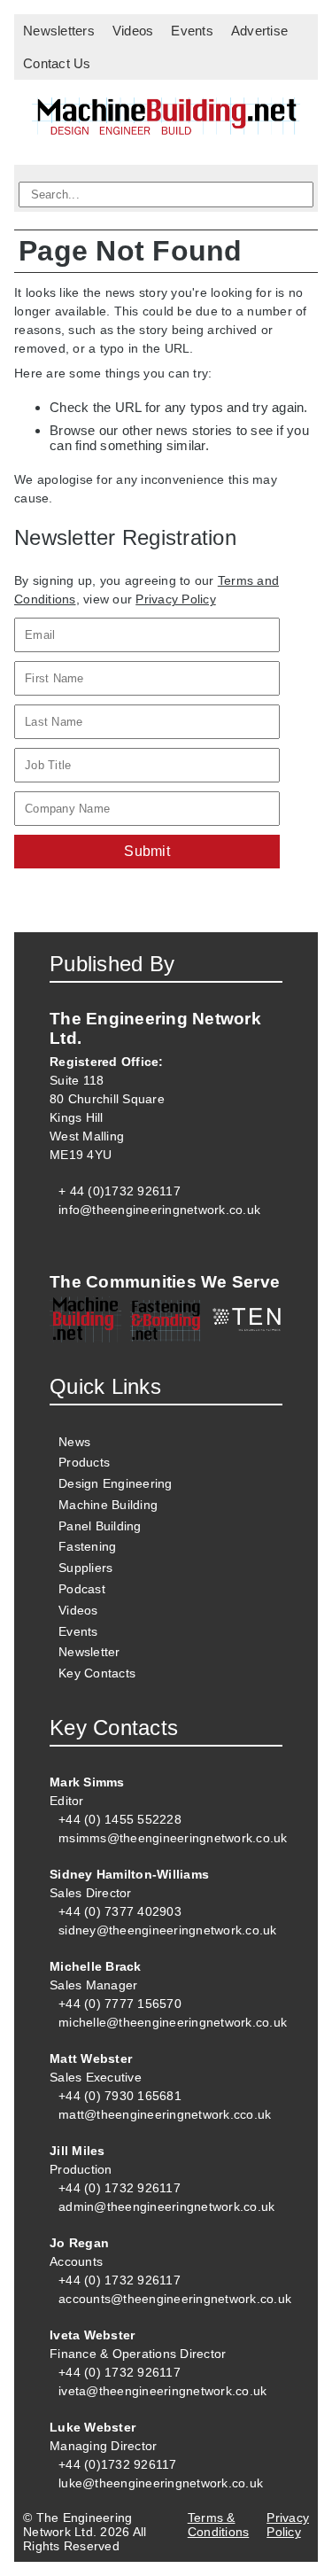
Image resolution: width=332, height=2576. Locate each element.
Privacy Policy (176, 599)
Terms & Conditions (219, 2525)
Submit (147, 851)
